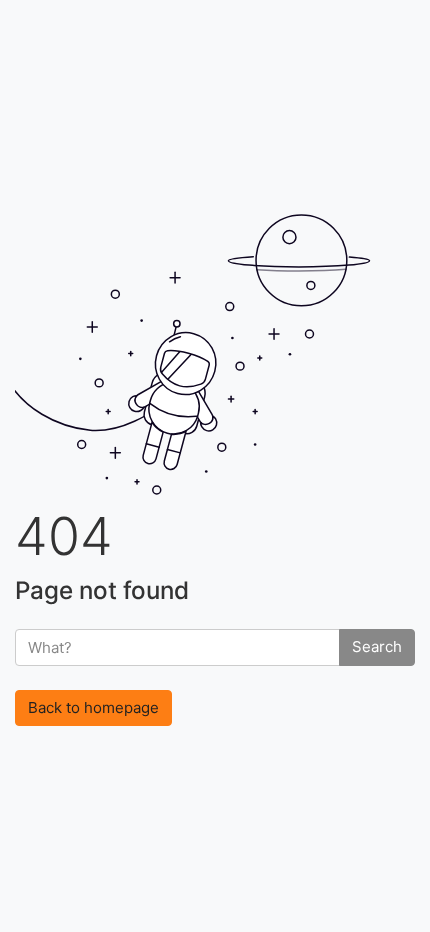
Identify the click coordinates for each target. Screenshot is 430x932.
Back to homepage (93, 707)
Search (377, 646)
